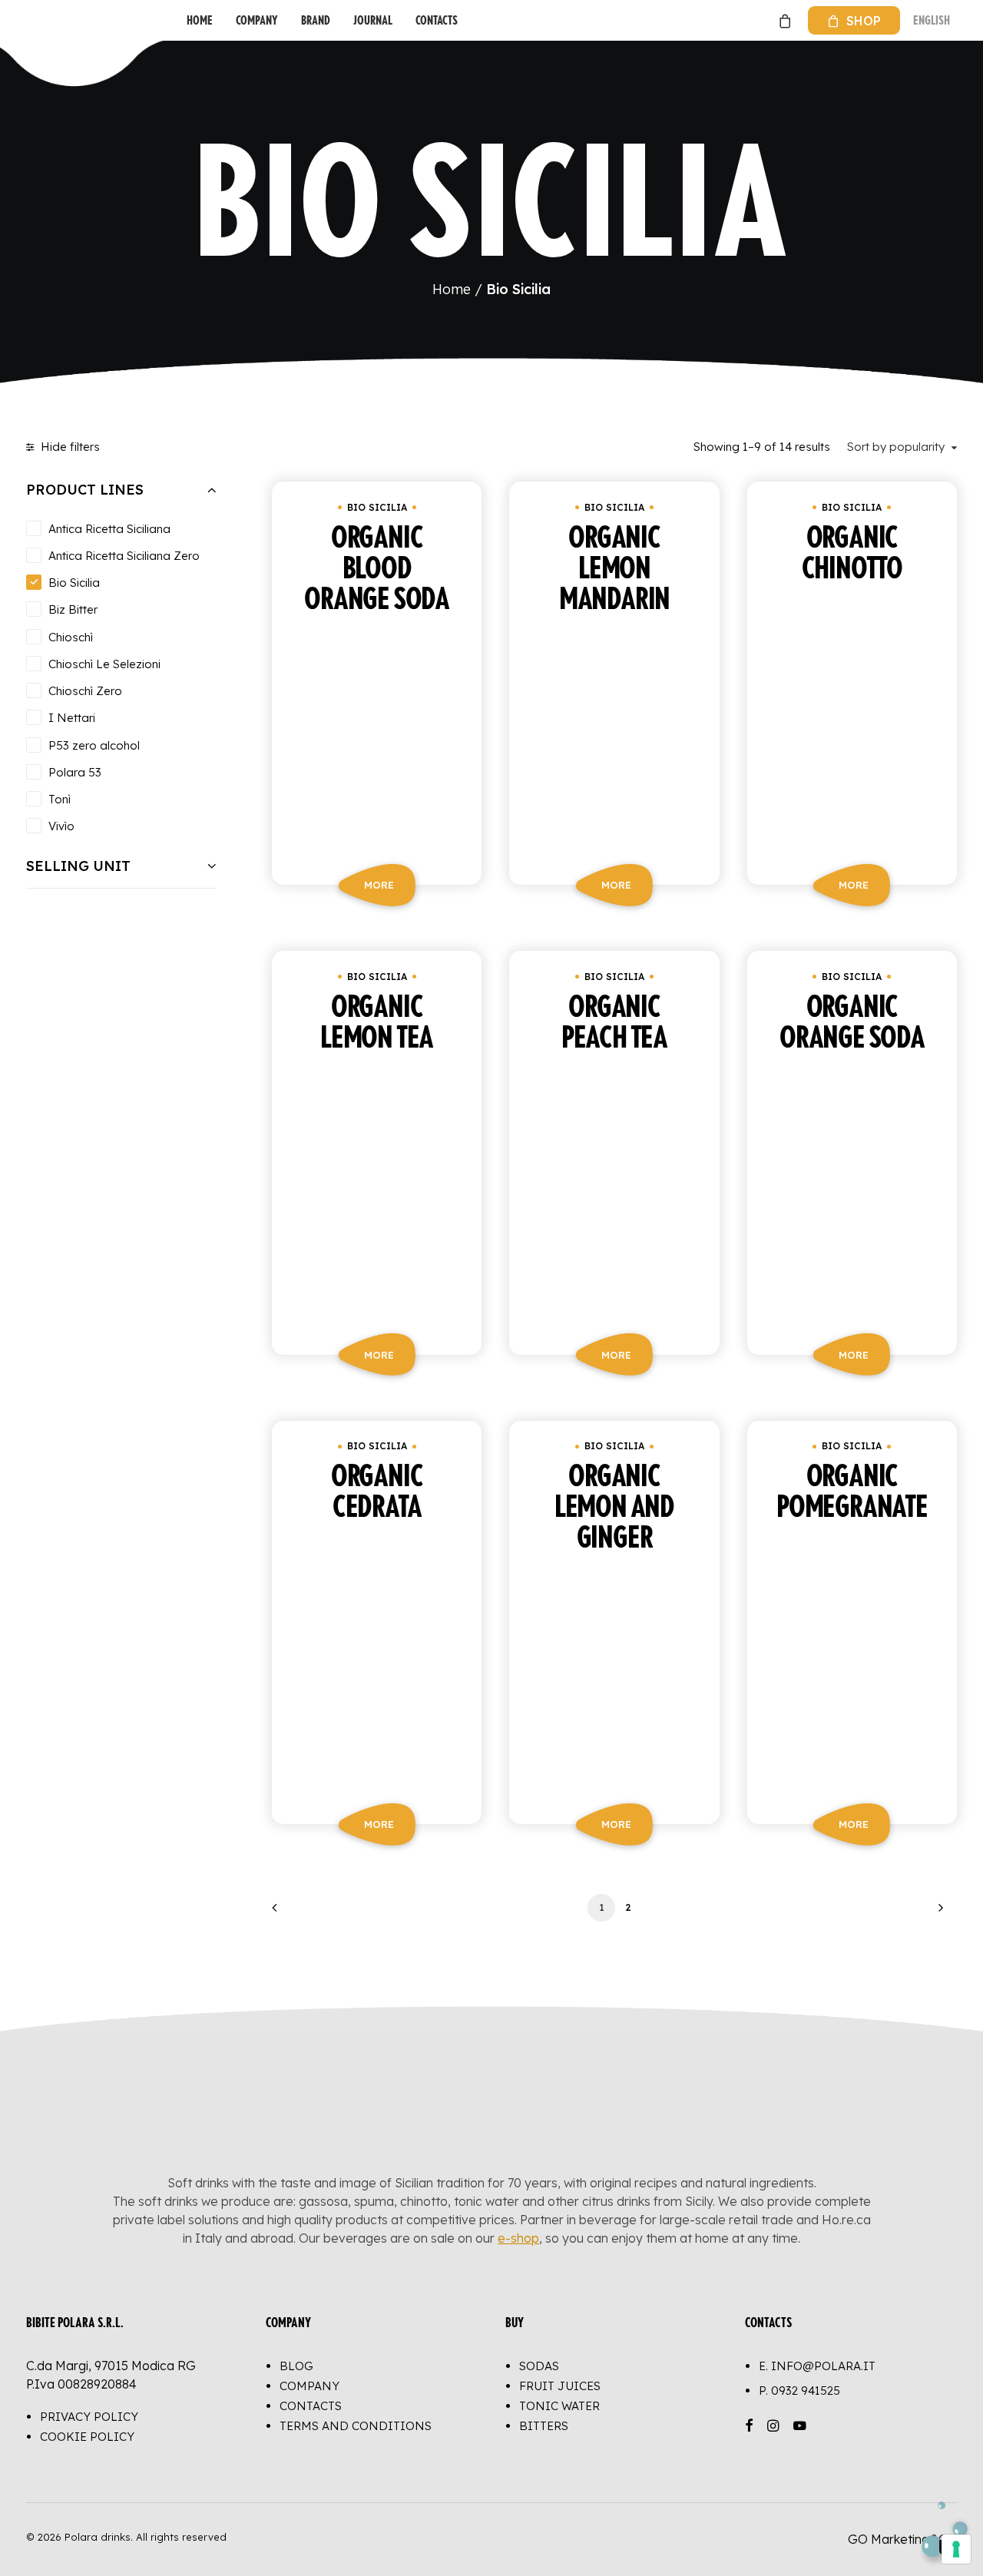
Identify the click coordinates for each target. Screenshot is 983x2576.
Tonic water (559, 2406)
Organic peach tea (614, 1023)
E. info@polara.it (817, 2366)
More (379, 885)
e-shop (518, 2238)
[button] (377, 737)
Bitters (544, 2426)
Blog (296, 2366)
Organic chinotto (852, 554)
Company (257, 20)
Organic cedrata (377, 1492)
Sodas (539, 2366)
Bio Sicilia (74, 583)
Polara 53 (75, 772)
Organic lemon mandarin (614, 569)
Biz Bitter (73, 609)
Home (200, 20)
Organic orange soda (852, 1023)
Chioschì (71, 637)
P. (799, 2391)
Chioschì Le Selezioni (104, 664)
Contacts (437, 20)
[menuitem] (200, 20)
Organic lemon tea (377, 1023)
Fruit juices (560, 2386)
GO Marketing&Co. (902, 2539)
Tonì (60, 799)
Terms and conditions (356, 2426)
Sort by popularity (896, 447)
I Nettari (72, 718)
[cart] (783, 20)
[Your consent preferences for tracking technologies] (956, 2549)
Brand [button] (316, 20)
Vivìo (61, 826)
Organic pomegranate (852, 1492)
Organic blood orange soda (377, 569)
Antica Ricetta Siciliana (109, 529)
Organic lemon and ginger (614, 1508)
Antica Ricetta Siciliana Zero (124, 556)
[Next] (936, 1913)
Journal (373, 20)
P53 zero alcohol (94, 745)
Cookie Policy (87, 2437)
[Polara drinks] (42, 20)
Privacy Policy (89, 2417)
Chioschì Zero (85, 691)
